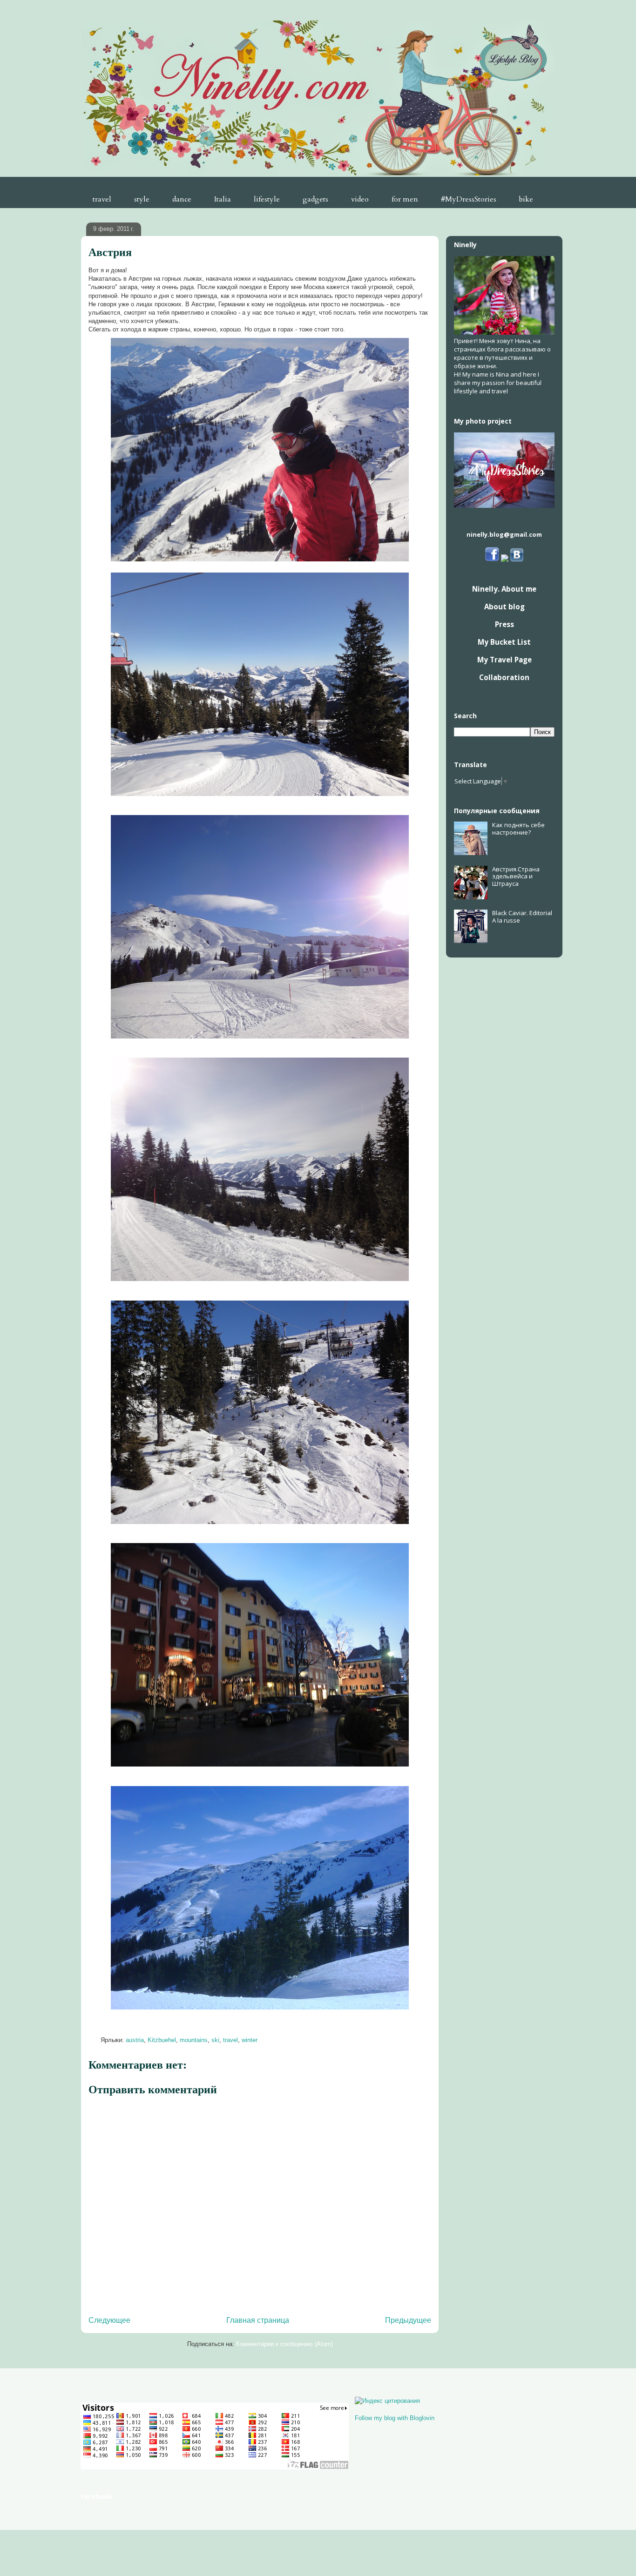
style (142, 199)
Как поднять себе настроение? (518, 829)
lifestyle (267, 199)
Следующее (109, 2320)
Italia (223, 199)
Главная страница (258, 2320)
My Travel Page (504, 660)
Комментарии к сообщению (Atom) (284, 2344)
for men (405, 199)
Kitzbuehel (162, 2040)
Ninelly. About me (504, 589)
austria (135, 2040)
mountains (194, 2040)
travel (102, 199)
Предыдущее (408, 2320)
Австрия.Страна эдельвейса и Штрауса (516, 876)
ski (215, 2040)
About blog (504, 607)
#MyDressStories (469, 199)
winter (250, 2040)
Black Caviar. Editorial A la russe (522, 917)
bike (526, 199)
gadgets (315, 199)
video (360, 199)
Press (504, 624)
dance (182, 199)
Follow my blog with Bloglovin (395, 2418)
